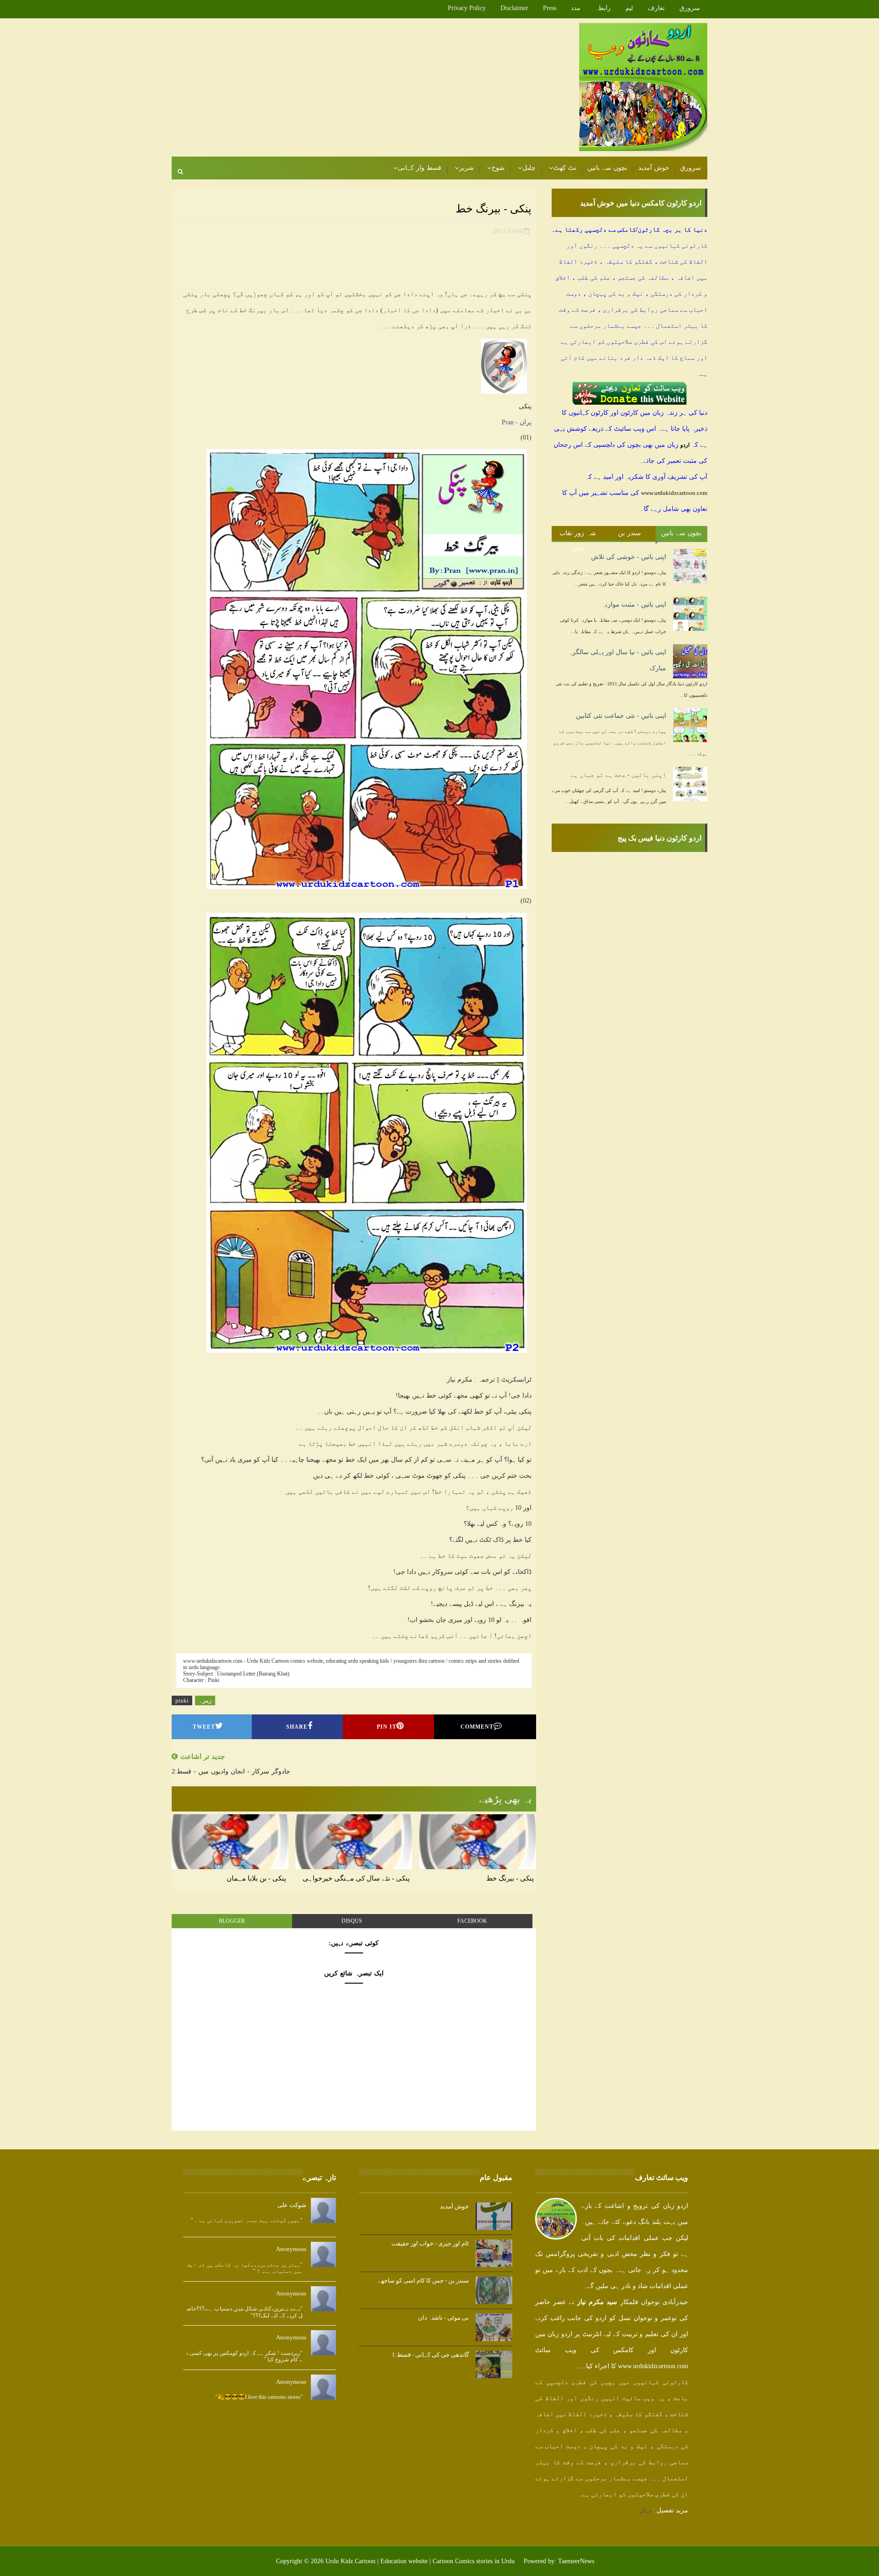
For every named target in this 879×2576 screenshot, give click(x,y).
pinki (182, 1700)
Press (550, 8)
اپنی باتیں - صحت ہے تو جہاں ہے (618, 775)
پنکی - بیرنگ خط (510, 1878)
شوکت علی (292, 2205)
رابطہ (603, 8)
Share (297, 1727)
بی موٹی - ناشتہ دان (443, 2318)
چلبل (529, 168)
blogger (232, 1921)
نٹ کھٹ (565, 168)
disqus (352, 1921)
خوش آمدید (654, 168)
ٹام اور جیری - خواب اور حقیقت (430, 2243)
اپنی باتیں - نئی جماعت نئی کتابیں (621, 716)
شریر (467, 168)
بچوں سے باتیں (607, 168)
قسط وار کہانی (420, 168)
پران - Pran (517, 422)
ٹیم (629, 8)
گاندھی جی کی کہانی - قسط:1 (430, 2355)
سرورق (690, 8)
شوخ (498, 168)
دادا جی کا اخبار (409, 310)
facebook (472, 1921)
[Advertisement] (339, 88)
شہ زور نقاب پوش (578, 535)
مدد (576, 8)
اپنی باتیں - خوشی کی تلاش (629, 557)
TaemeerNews (576, 2561)
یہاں (645, 2510)
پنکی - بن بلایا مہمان (256, 1878)
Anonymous (291, 2249)
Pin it (387, 1727)
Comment (477, 1727)
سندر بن (630, 533)
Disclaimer (514, 8)
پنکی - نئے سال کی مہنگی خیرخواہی (356, 1878)
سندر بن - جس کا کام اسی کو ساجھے (423, 2280)
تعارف (656, 8)
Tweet (204, 1727)
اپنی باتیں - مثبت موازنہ (634, 605)
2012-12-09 (508, 231)
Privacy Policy (467, 8)
